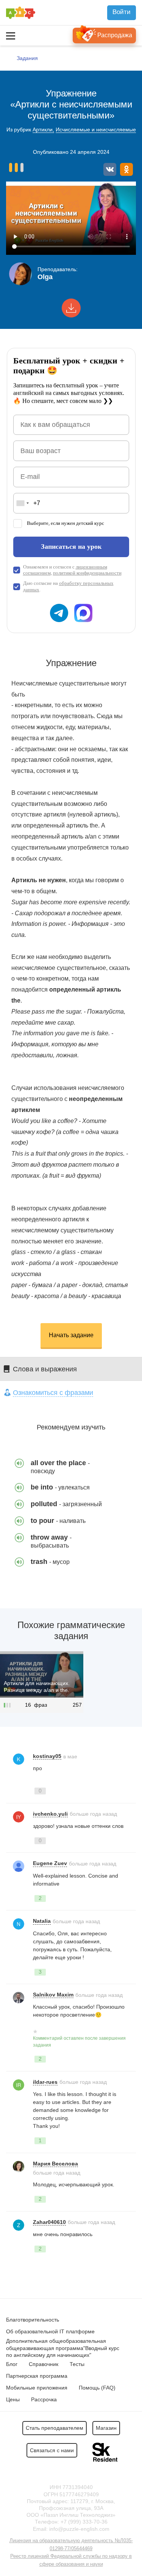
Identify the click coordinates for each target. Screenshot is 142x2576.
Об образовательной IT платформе (50, 2331)
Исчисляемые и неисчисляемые (96, 130)
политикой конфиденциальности (87, 573)
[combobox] (22, 503)
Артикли (43, 130)
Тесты (77, 2364)
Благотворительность (33, 2320)
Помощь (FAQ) (97, 2388)
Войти (122, 12)
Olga (45, 277)
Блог (12, 2364)
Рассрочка (44, 2399)
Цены (13, 2399)
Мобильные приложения (37, 2388)
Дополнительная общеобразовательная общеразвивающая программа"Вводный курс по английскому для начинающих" (63, 2348)
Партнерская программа (37, 2376)
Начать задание (71, 1335)
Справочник (44, 2364)
